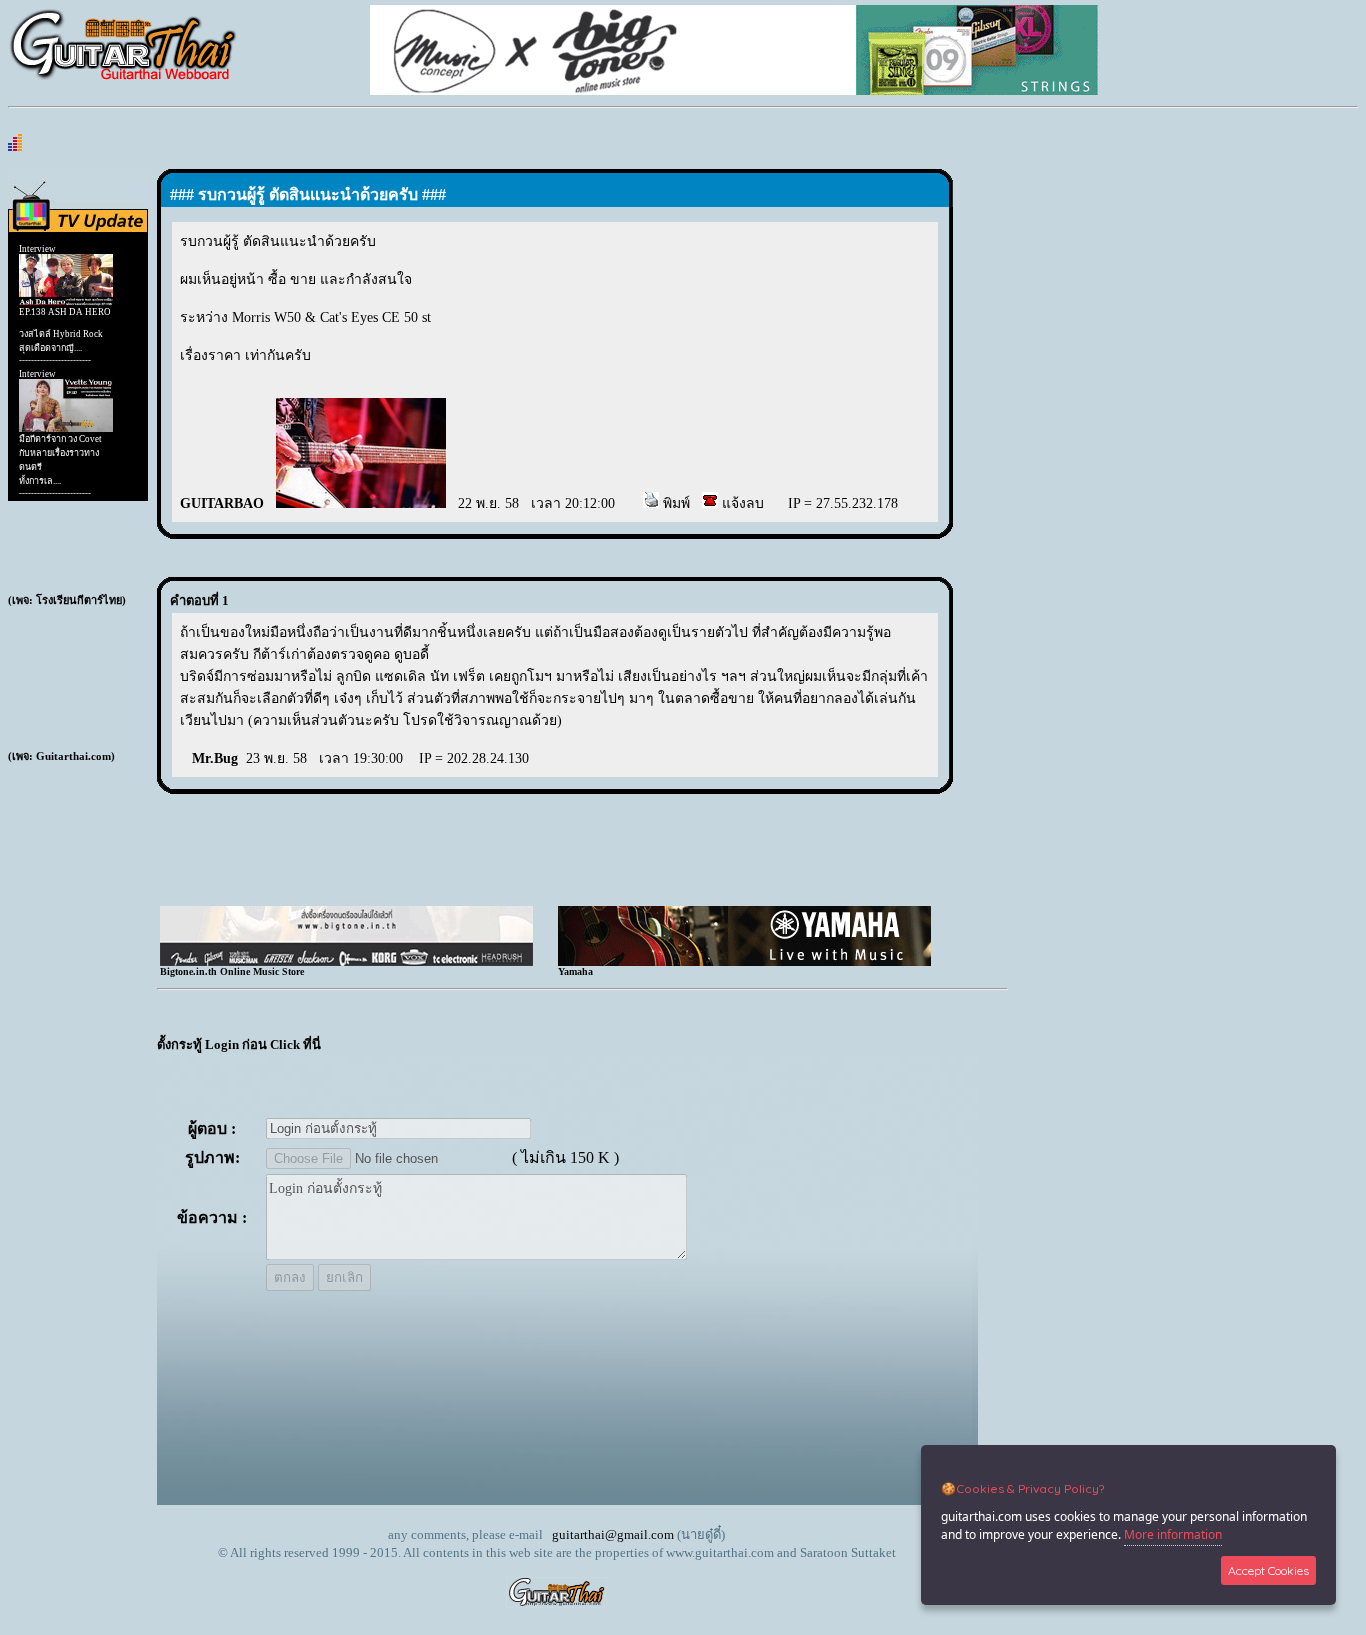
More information (1173, 1534)
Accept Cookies (1268, 1570)
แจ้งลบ (741, 503)
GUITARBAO (222, 503)
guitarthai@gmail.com (613, 1534)
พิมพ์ (674, 503)
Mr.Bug (215, 758)
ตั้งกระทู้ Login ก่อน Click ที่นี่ (239, 1044)
